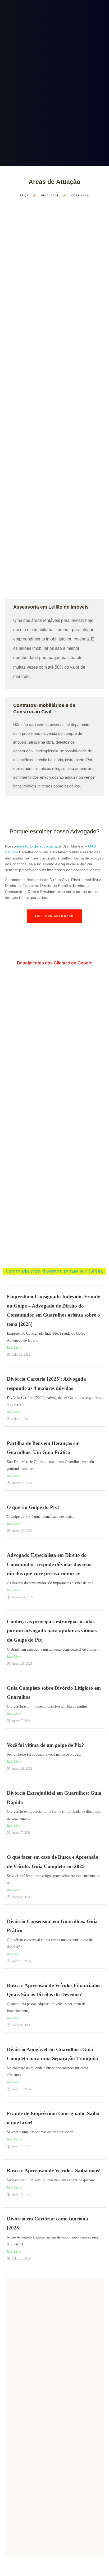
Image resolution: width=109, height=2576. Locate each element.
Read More (14, 1348)
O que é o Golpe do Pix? (33, 1507)
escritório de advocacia (37, 846)
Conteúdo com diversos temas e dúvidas (54, 1271)
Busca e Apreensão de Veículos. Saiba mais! (54, 2171)
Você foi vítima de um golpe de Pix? (46, 1745)
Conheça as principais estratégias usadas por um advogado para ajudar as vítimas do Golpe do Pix (52, 1631)
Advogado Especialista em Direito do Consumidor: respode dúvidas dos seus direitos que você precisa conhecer (49, 1564)
